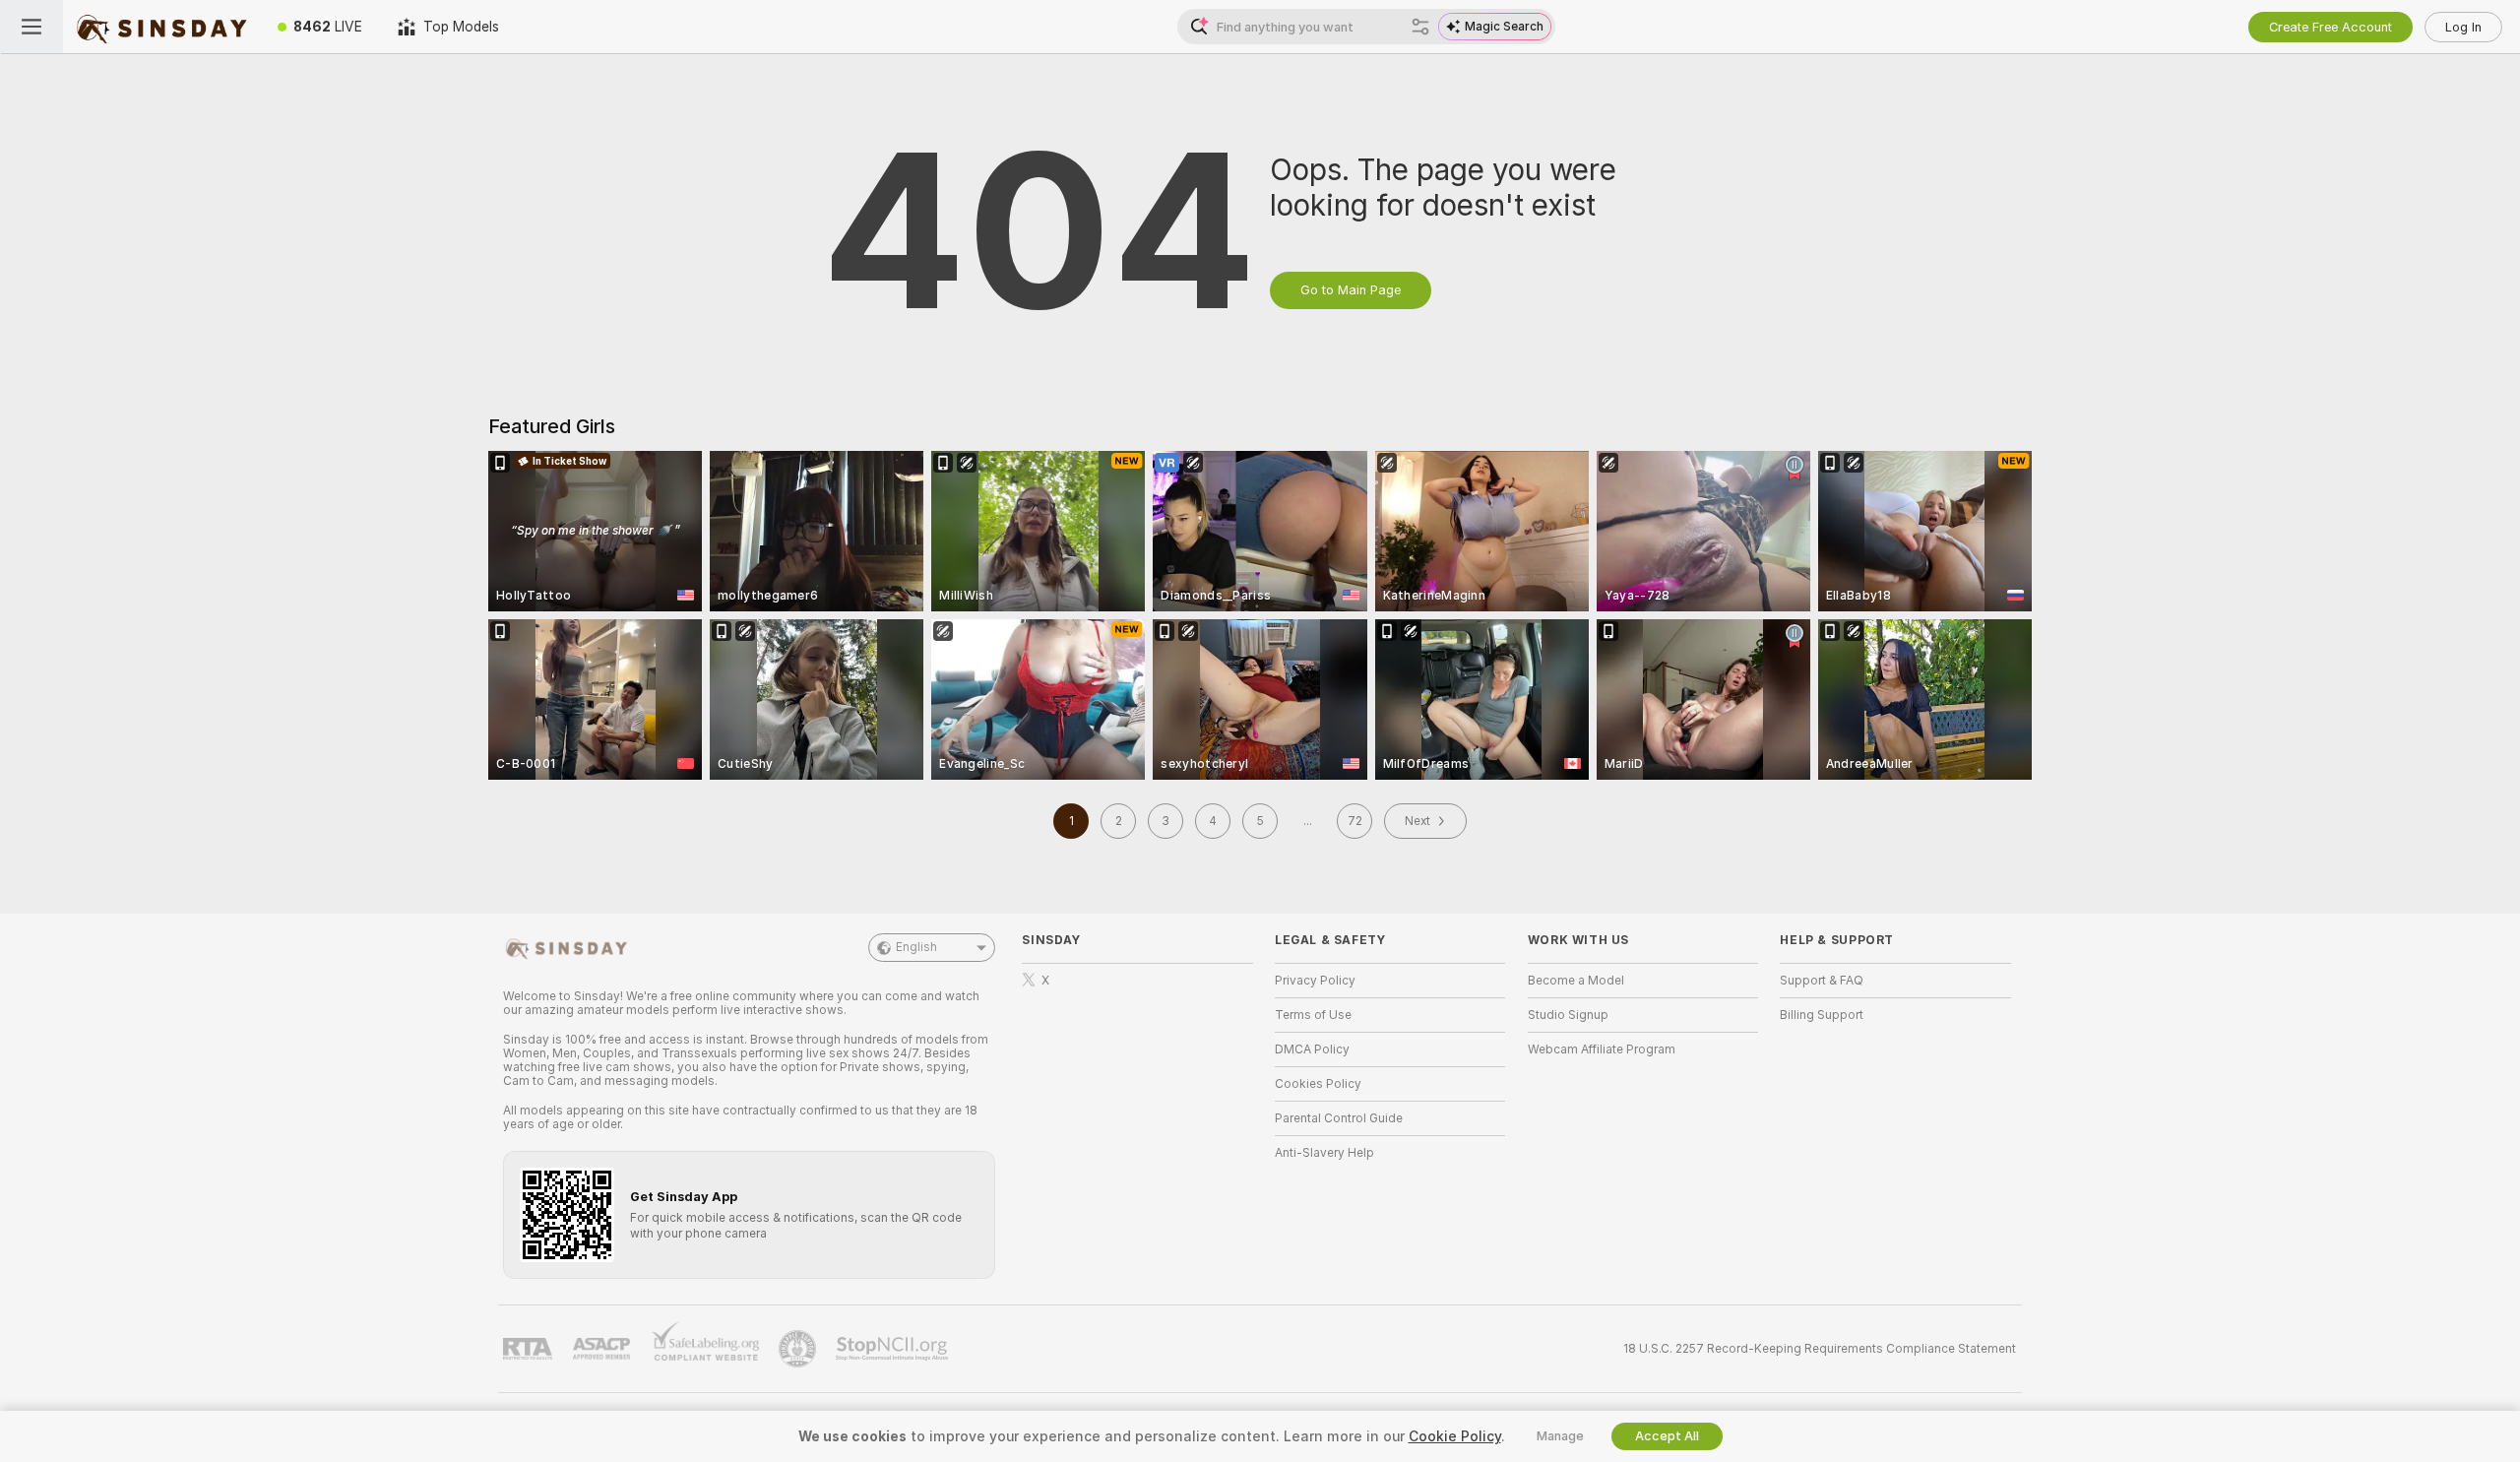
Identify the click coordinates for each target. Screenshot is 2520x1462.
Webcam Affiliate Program (1602, 1049)
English (916, 947)
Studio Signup (1568, 1015)
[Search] (1420, 27)
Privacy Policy (1315, 981)
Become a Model (1576, 981)
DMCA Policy (1312, 1049)
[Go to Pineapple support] (799, 1349)
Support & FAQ (1822, 981)
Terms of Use (1313, 1015)
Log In (2463, 27)
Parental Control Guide (1339, 1118)
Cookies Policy (1318, 1084)
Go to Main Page (1351, 290)
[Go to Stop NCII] (894, 1349)
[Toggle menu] (31, 27)
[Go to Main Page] (161, 27)
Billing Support (1822, 1015)
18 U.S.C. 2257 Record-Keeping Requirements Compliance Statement (1820, 1349)
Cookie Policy (1455, 1436)
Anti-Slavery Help (1324, 1153)
